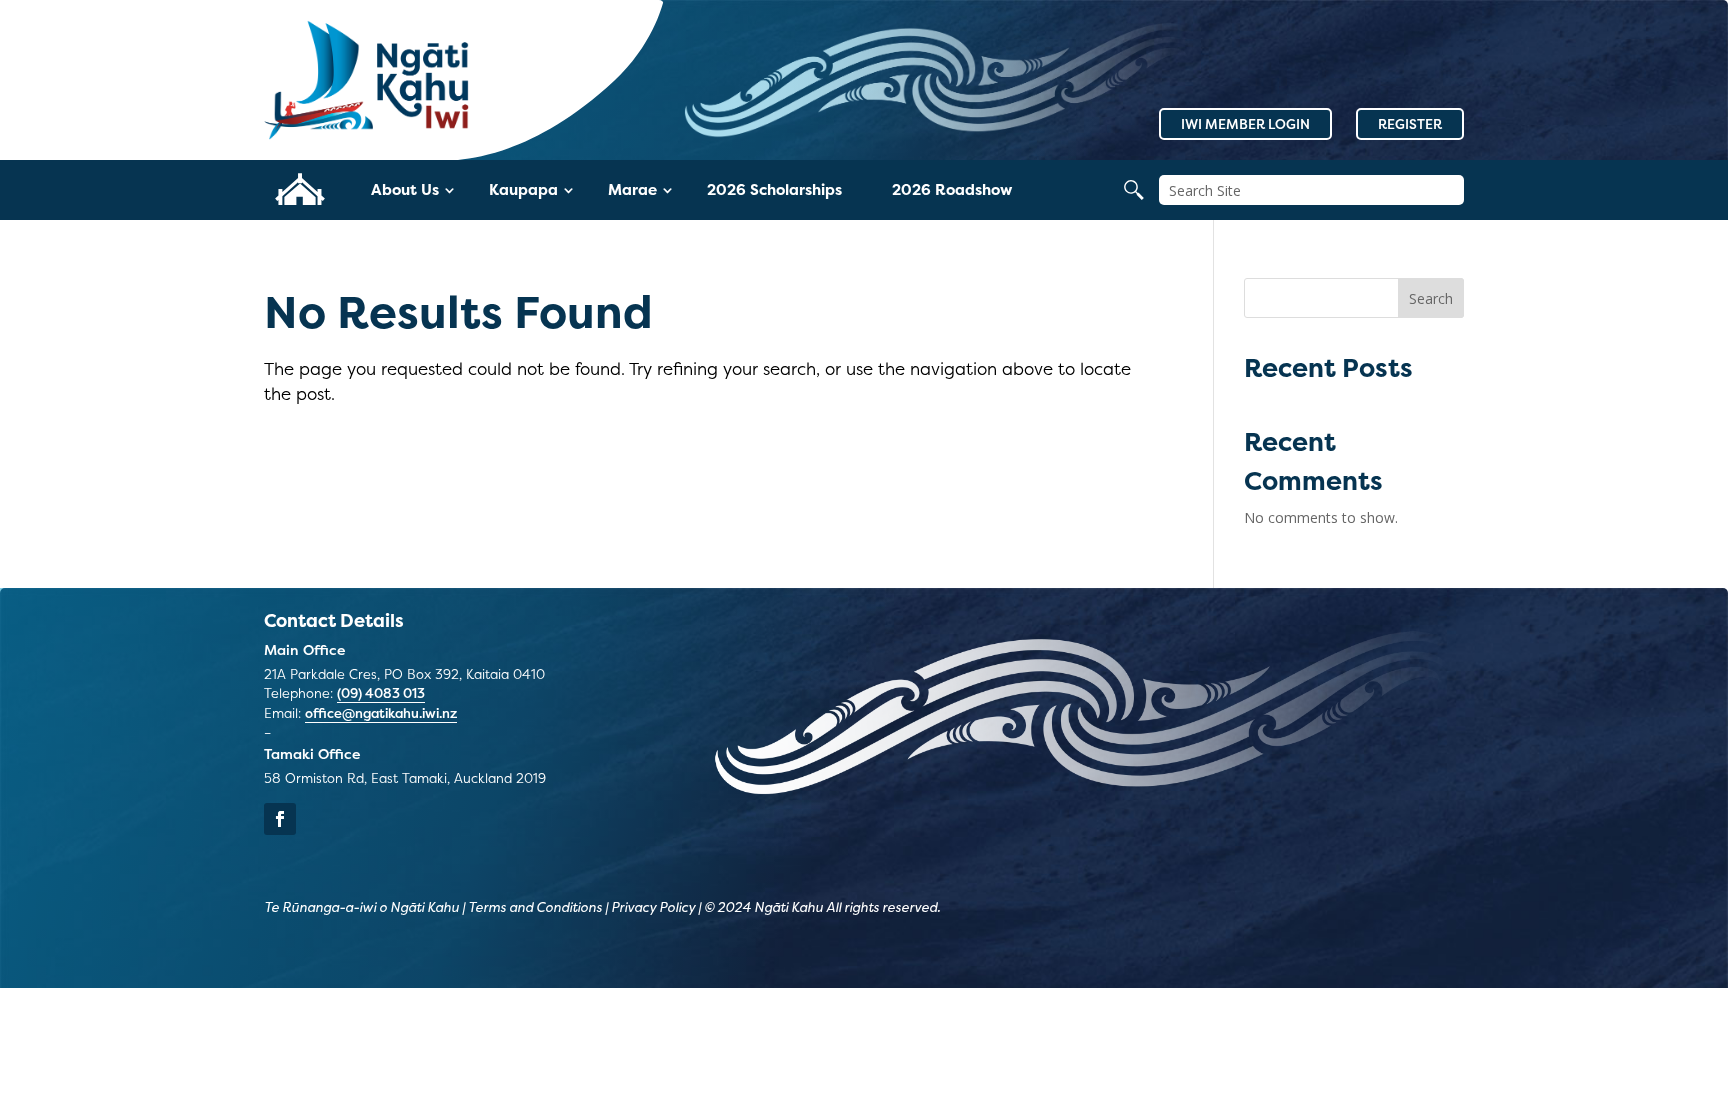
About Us (405, 189)
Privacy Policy (653, 907)
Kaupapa (523, 189)
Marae (632, 189)
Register (1410, 124)
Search (1431, 298)
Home (299, 189)
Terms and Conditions (535, 907)
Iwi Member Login (1245, 124)
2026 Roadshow (952, 189)
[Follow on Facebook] (280, 819)
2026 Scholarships (774, 189)
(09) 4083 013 (381, 693)
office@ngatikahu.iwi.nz (381, 713)
